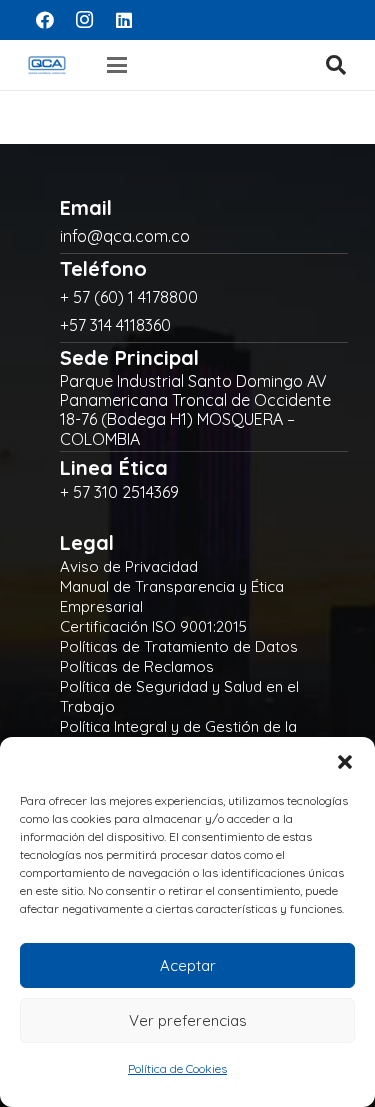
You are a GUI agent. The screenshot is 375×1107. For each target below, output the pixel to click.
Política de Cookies (177, 1068)
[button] (345, 762)
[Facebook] (45, 20)
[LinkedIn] (124, 20)
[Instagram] (85, 20)
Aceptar (188, 965)
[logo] (47, 65)
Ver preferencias (188, 1020)
